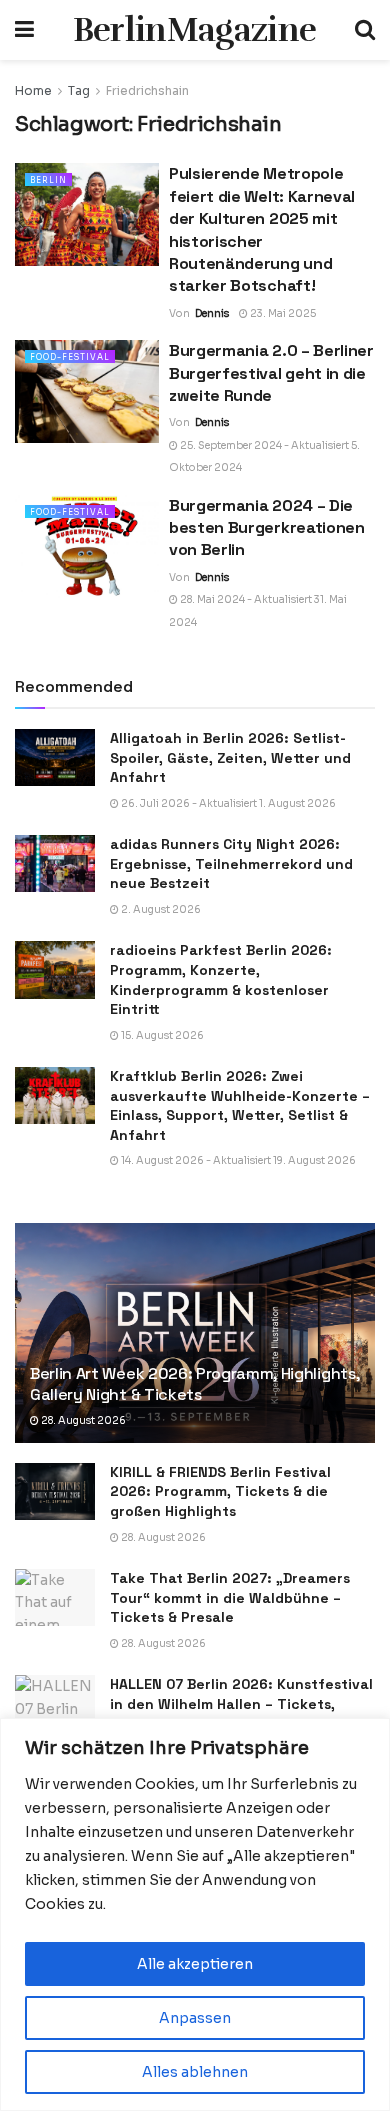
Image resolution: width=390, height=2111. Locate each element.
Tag (79, 90)
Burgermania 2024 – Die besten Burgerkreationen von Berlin (267, 528)
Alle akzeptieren (195, 1964)
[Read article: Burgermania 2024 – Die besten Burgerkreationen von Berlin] (87, 546)
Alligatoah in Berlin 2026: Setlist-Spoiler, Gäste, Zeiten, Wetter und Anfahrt (230, 757)
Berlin (48, 180)
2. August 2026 (160, 909)
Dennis (212, 313)
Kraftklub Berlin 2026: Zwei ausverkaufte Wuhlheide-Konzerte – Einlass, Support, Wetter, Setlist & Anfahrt (240, 1105)
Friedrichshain (147, 90)
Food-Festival (70, 357)
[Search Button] (365, 30)
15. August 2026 (161, 1035)
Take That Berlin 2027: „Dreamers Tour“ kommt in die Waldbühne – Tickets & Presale (230, 1597)
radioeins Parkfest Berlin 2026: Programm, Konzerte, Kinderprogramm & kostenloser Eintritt (221, 979)
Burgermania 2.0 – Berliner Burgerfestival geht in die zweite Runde (271, 373)
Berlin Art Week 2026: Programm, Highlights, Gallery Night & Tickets (194, 1384)
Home (33, 90)
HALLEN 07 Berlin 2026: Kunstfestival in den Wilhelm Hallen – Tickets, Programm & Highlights (241, 1703)
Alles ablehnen (195, 2072)
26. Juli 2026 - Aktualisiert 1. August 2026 (227, 803)
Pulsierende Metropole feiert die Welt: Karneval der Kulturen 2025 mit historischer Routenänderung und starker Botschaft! (262, 229)
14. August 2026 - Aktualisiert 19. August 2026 (237, 1160)
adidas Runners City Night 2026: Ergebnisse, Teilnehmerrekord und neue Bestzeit (231, 863)
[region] (195, 1914)
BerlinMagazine (194, 30)
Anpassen (195, 2018)
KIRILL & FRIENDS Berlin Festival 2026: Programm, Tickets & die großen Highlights (220, 1491)
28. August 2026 (82, 1420)
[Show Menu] (24, 30)
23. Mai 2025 (282, 313)
